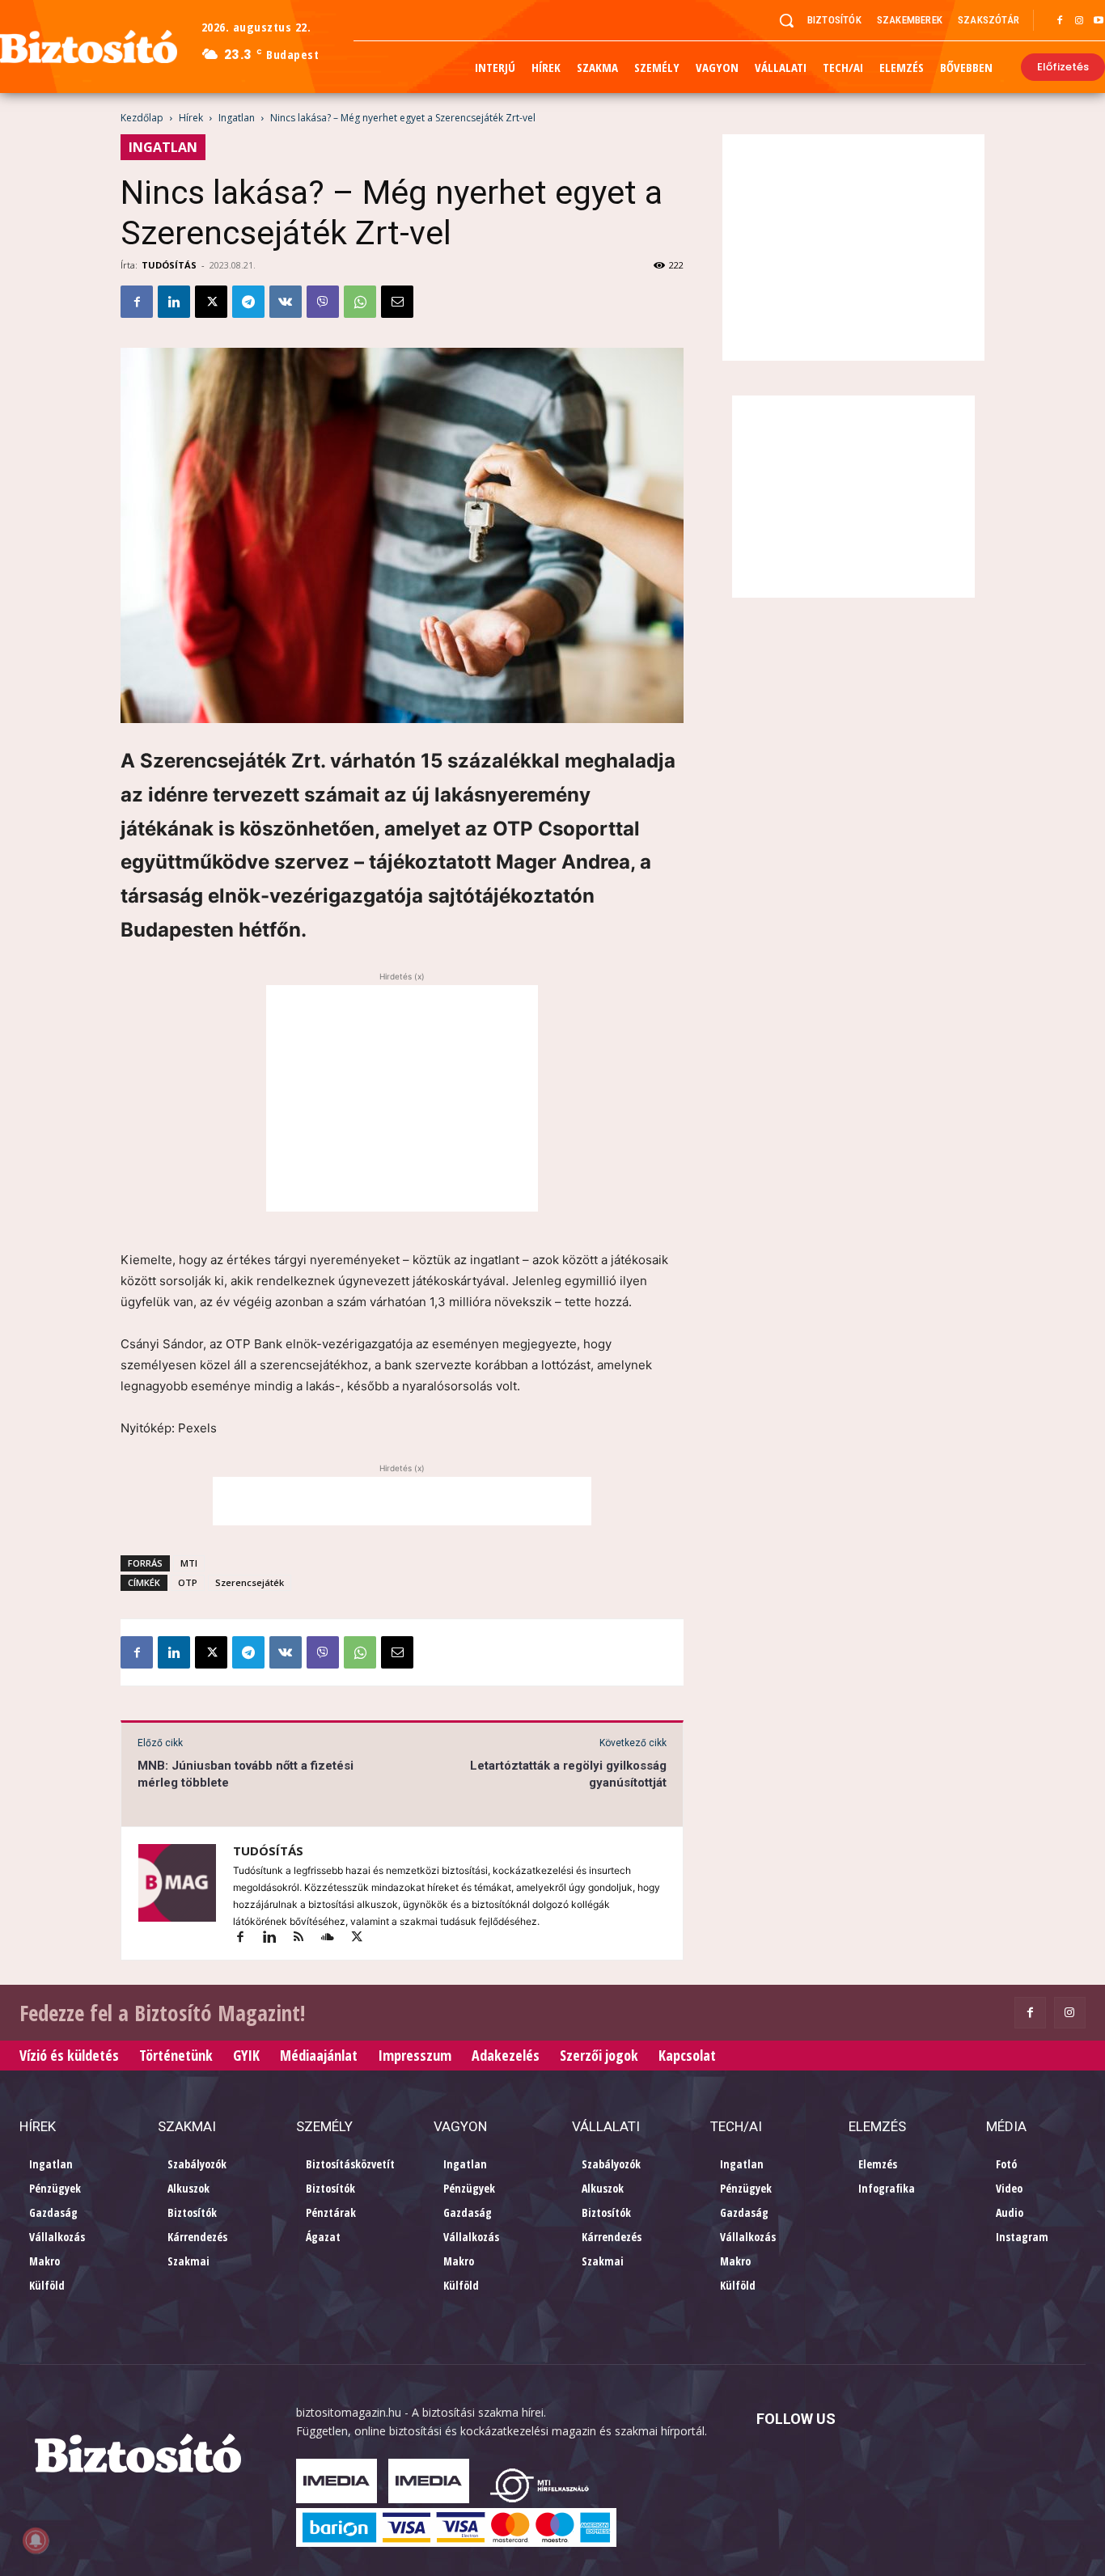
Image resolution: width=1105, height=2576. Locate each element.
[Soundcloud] (335, 1938)
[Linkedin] (174, 302)
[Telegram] (248, 302)
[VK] (286, 302)
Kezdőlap (142, 118)
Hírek (191, 118)
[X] (211, 302)
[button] (786, 20)
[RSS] (306, 1938)
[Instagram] (1079, 21)
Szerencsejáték (250, 1582)
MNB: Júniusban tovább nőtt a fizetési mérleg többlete (246, 1774)
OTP (188, 1582)
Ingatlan (237, 118)
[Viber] (323, 302)
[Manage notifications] (36, 2540)
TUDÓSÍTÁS (169, 265)
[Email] (397, 302)
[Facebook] (1060, 21)
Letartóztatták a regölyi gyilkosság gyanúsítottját (568, 1774)
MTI (189, 1563)
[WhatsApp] (360, 302)
